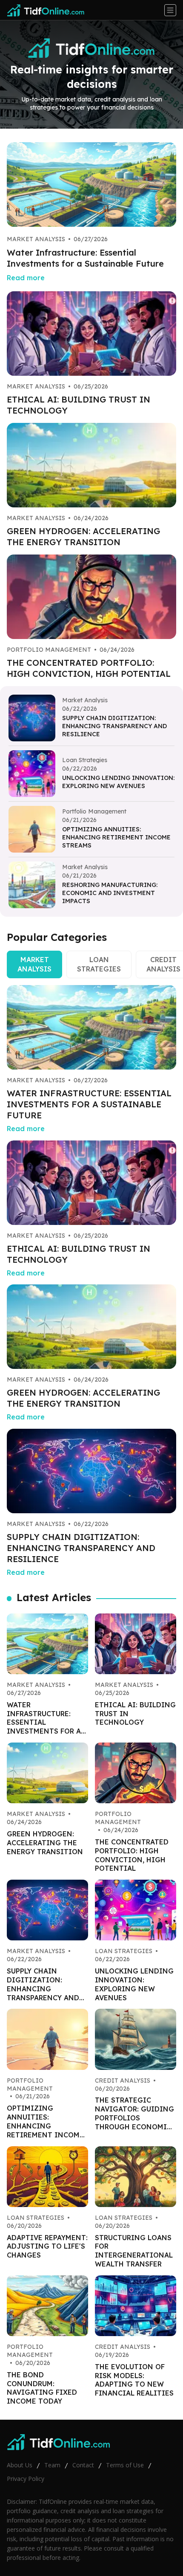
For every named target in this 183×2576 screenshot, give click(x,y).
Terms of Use (125, 2465)
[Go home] (49, 10)
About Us (20, 2465)
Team (52, 2465)
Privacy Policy (26, 2479)
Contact (83, 2465)
